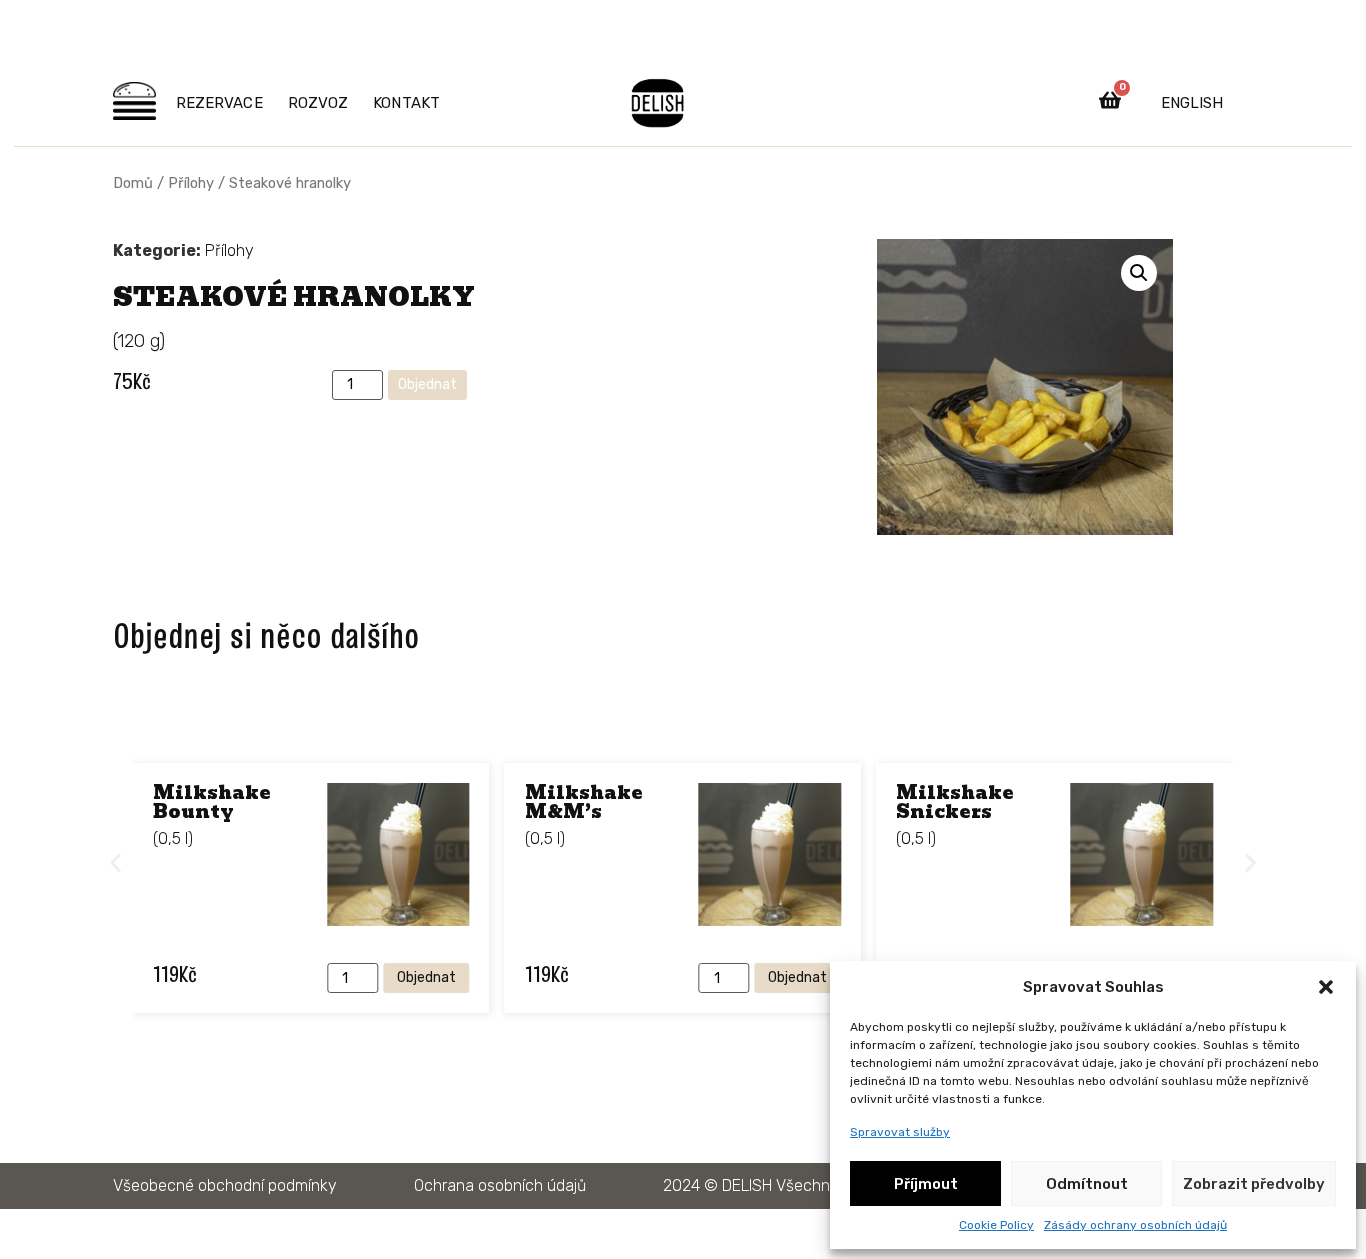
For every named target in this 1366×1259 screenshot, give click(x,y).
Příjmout (926, 1184)
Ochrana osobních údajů (500, 1185)
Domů (133, 183)
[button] (1326, 987)
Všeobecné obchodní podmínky (225, 1185)
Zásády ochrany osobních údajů (1135, 1225)
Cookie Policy (996, 1225)
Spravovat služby (900, 1132)
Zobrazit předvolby (1254, 1184)
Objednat (427, 384)
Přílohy (191, 183)
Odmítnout (1087, 1184)
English (1192, 103)
